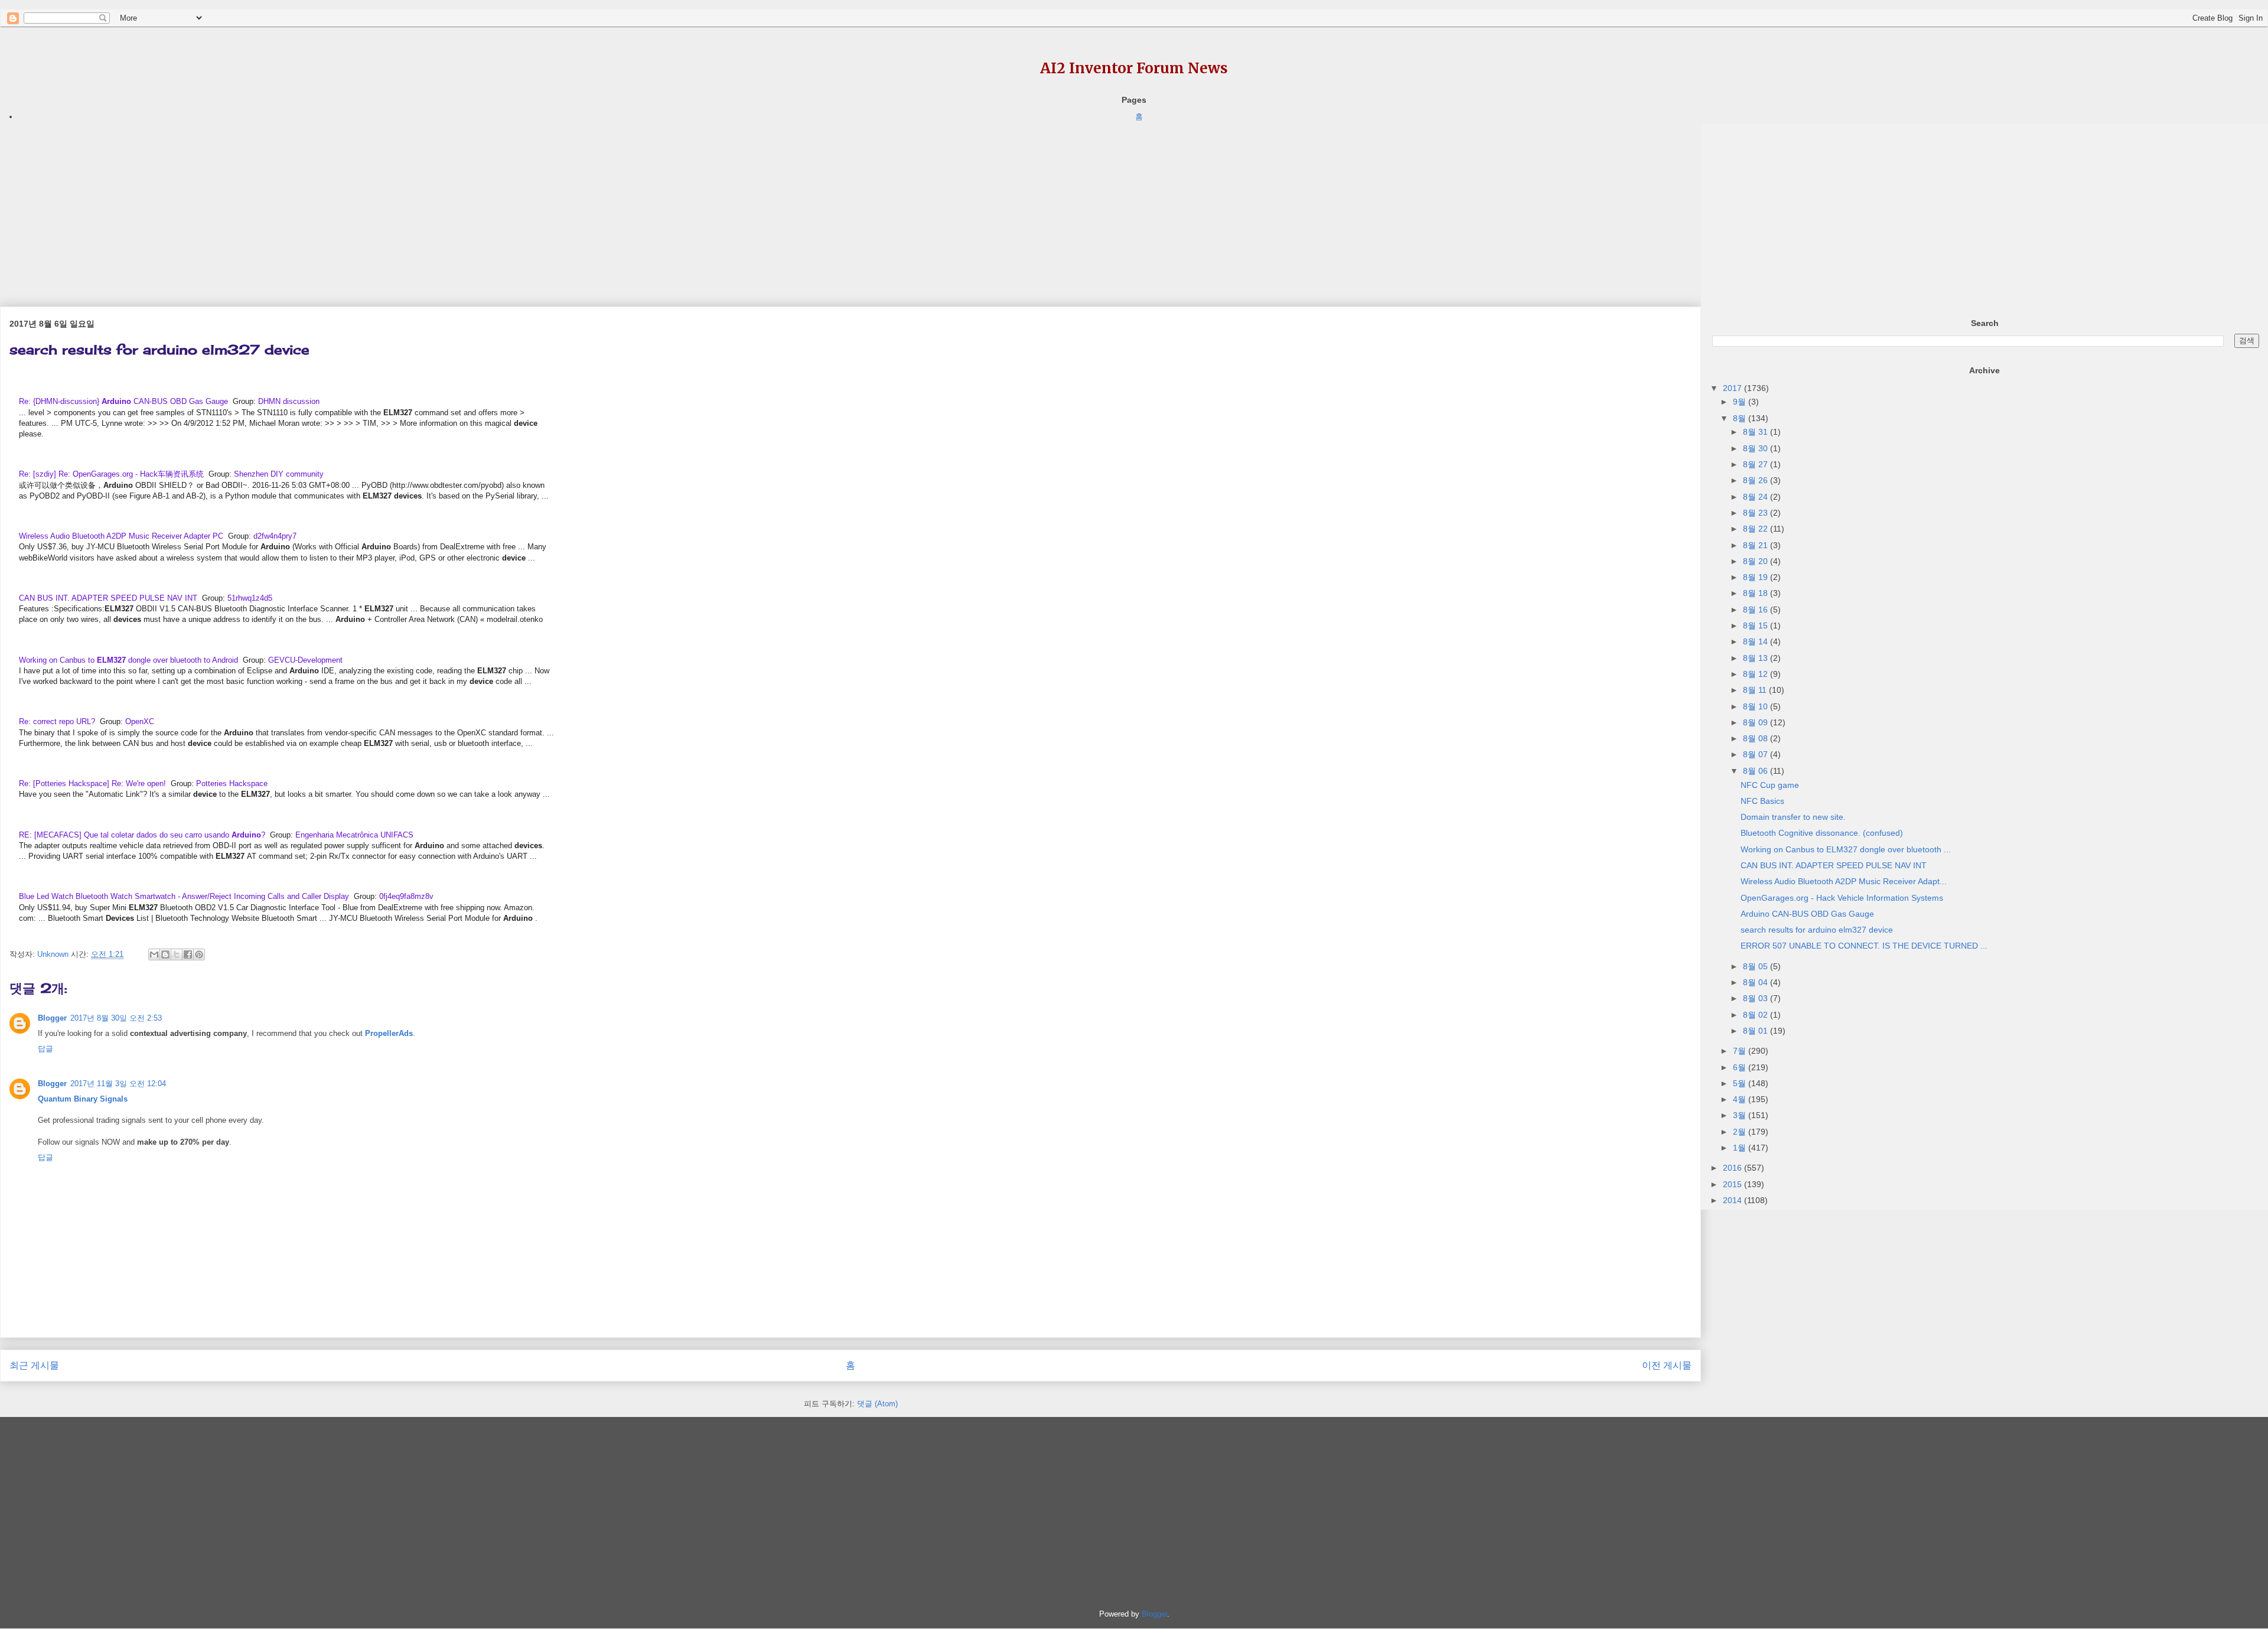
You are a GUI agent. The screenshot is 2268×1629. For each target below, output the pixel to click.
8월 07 (1757, 754)
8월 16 (1757, 610)
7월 (1741, 1051)
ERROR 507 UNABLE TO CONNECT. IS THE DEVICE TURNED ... (1864, 946)
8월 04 (1757, 982)
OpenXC (140, 721)
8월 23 (1757, 513)
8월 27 (1757, 464)
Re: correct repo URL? (57, 721)
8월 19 (1757, 577)
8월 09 (1757, 722)
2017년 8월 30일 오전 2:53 (116, 1018)
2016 (1733, 1168)
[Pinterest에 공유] (199, 954)
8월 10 (1757, 706)
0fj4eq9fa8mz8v (406, 896)
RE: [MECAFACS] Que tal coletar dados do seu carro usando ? (142, 835)
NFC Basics (1762, 801)
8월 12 (1757, 674)
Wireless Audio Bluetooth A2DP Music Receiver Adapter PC (121, 536)
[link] (125, 401)
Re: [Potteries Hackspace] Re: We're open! (92, 783)
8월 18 (1757, 593)
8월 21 (1757, 545)
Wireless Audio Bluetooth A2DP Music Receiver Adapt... (1844, 881)
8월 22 (1757, 529)
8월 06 (1757, 771)
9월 (1741, 402)
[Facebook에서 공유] (188, 954)
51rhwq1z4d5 (250, 598)
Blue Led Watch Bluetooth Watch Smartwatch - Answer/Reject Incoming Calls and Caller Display (184, 896)
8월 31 (1757, 432)
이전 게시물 (1667, 1365)
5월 (1741, 1083)
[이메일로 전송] (154, 954)
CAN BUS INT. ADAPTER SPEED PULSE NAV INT (108, 598)
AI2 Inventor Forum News (1134, 68)
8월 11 (1756, 690)
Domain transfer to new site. (1793, 817)
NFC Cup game (1770, 785)
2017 (1733, 388)
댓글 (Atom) (877, 1404)
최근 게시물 (34, 1365)
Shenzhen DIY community (279, 474)
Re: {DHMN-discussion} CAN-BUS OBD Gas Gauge (123, 401)
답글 (45, 1049)
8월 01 (1757, 1031)
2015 (1733, 1184)
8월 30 (1757, 448)
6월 (1741, 1067)
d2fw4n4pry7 (275, 536)
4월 (1741, 1099)
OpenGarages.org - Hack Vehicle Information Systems (1842, 898)
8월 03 (1757, 998)
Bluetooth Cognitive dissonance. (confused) (1822, 833)
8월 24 (1757, 497)
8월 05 (1757, 966)
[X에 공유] (177, 954)
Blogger (52, 1018)
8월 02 (1757, 1015)
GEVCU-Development (305, 660)
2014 (1733, 1200)
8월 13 (1757, 658)
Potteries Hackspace (232, 783)
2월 (1741, 1132)
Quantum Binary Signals (83, 1099)
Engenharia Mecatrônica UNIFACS (354, 835)
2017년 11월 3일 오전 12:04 (118, 1084)
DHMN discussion (289, 401)
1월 (1741, 1148)
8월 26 (1757, 480)
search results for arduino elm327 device (1817, 930)
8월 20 (1757, 561)
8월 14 (1757, 641)
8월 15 (1757, 625)
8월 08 (1757, 738)
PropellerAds (389, 1033)
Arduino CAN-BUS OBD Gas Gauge (1807, 914)
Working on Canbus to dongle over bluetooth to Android (128, 660)
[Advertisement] (354, 206)
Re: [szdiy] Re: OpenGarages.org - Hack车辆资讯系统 (111, 474)
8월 (1741, 418)
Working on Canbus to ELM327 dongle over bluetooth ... (1846, 849)
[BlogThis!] (165, 954)
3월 (1741, 1115)
